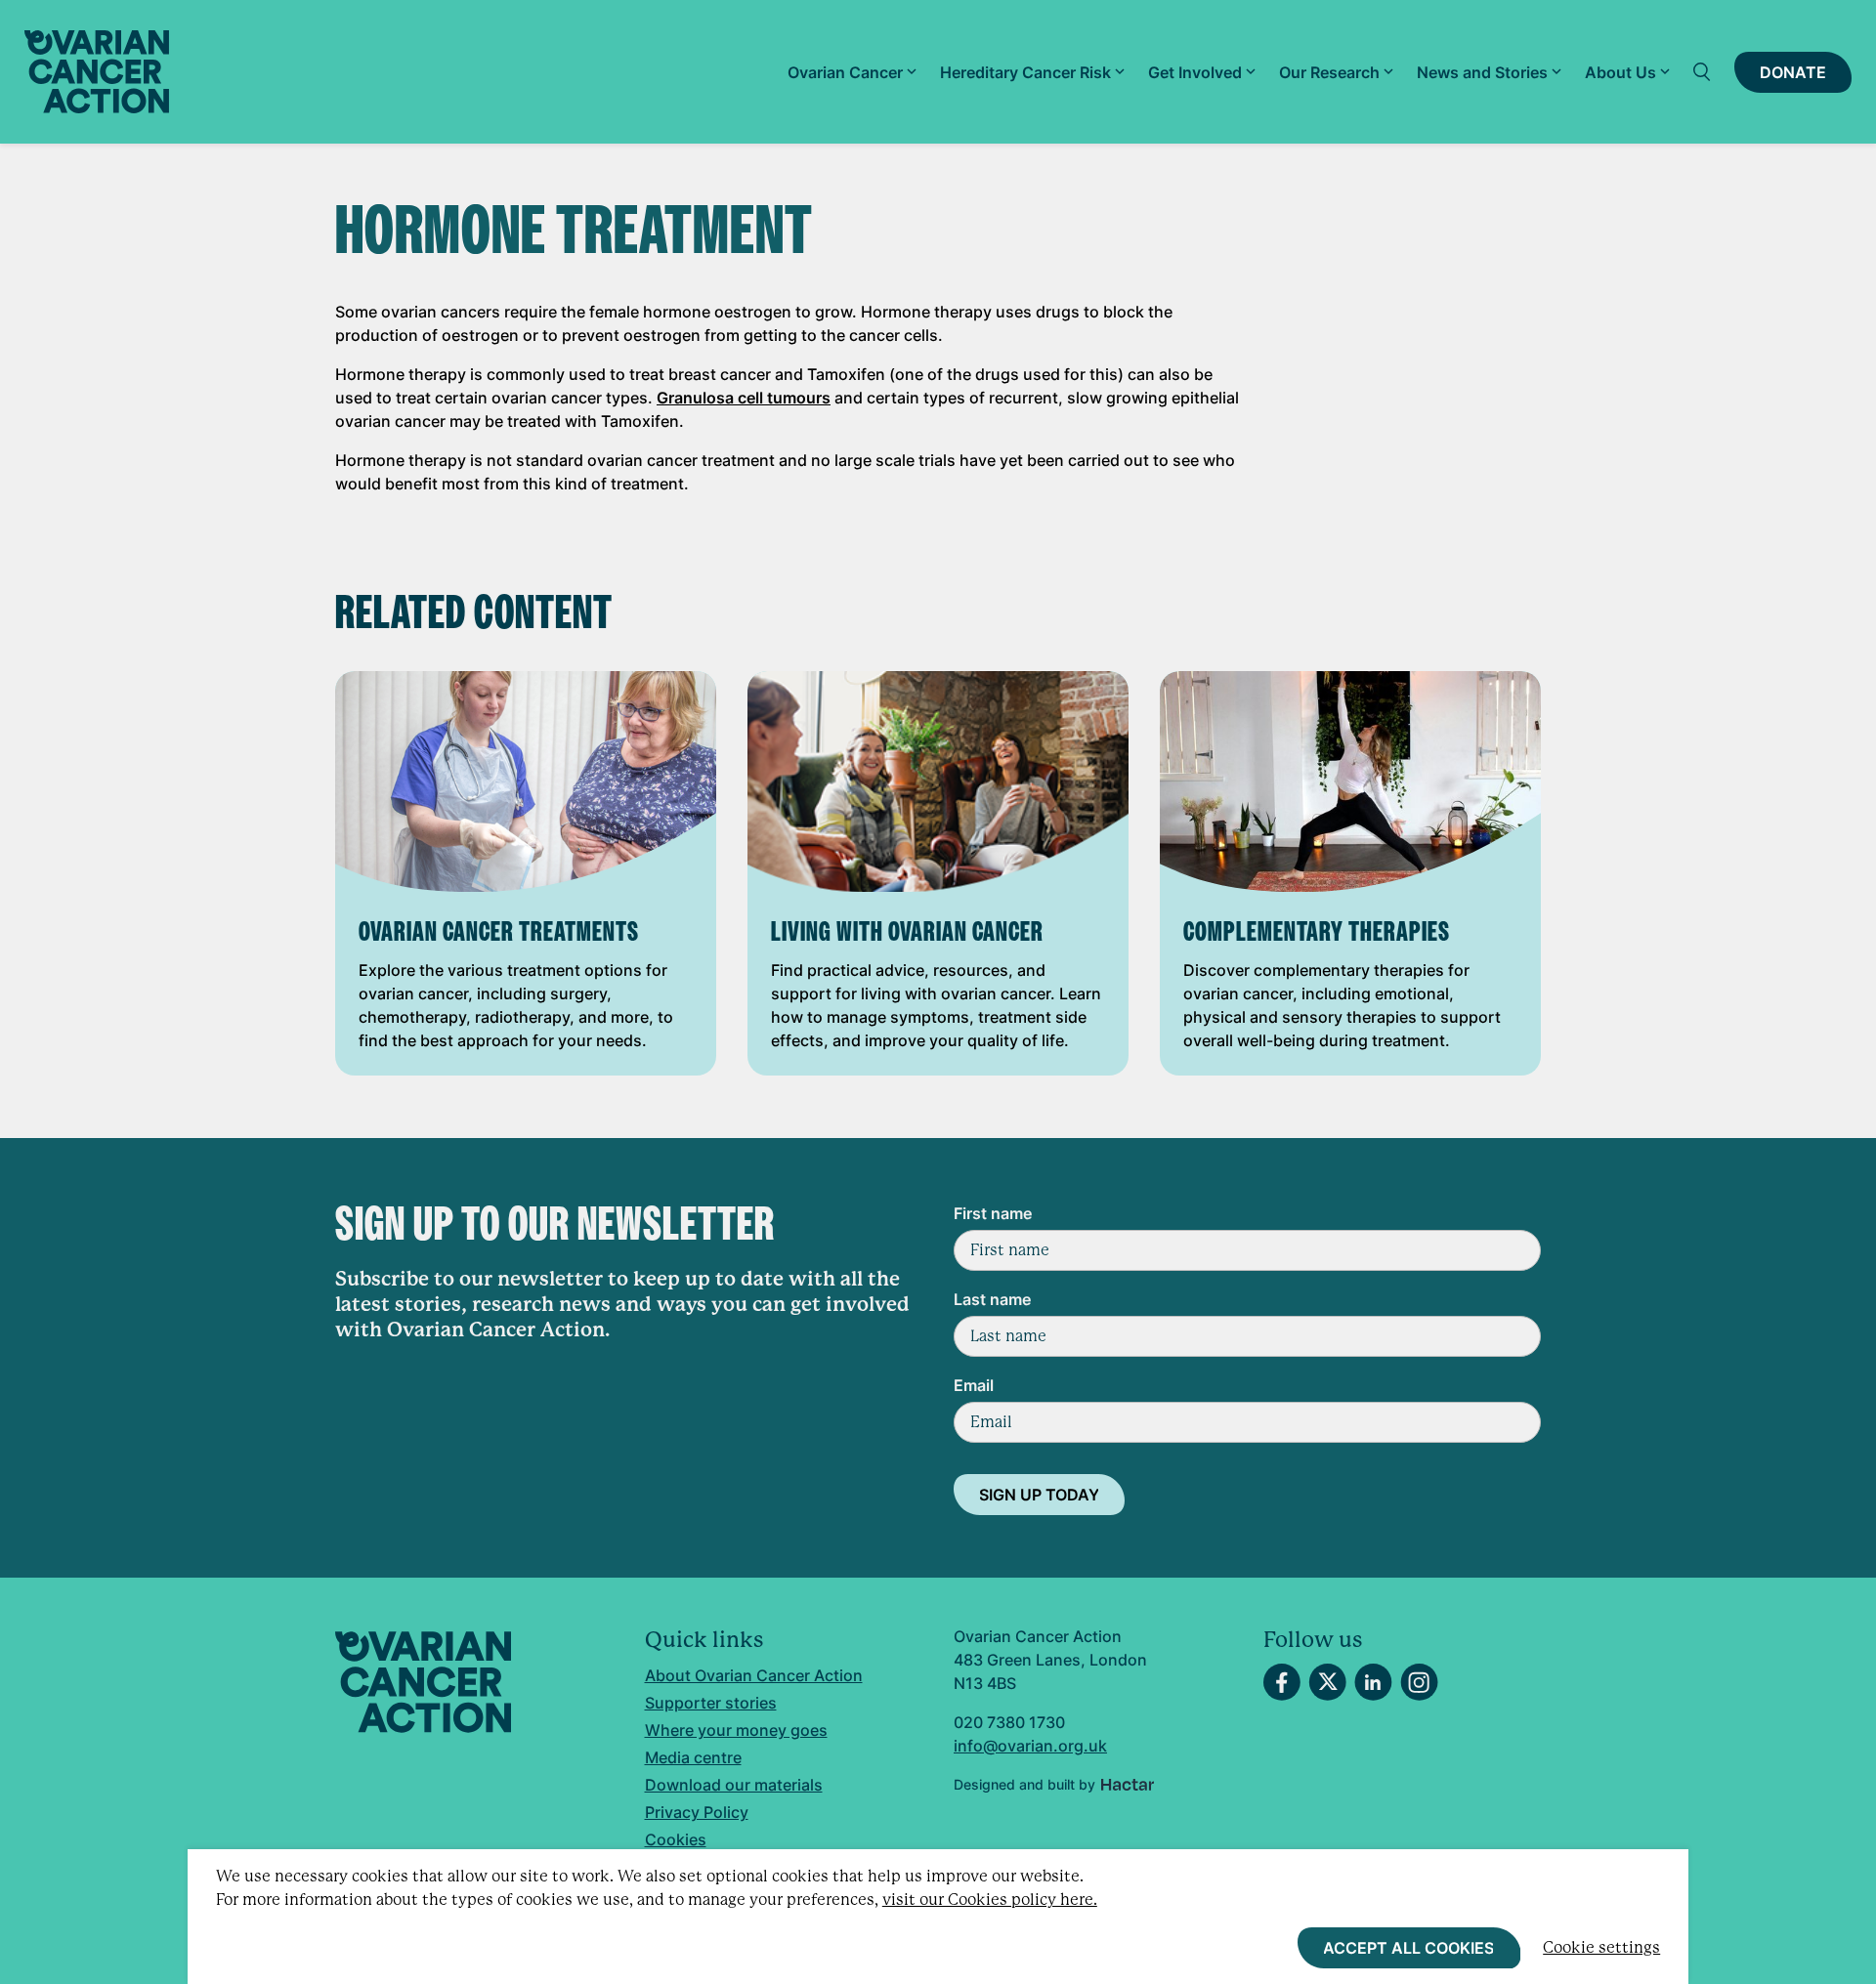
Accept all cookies (1408, 1948)
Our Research (1329, 72)
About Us (1620, 72)
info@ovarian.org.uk (1030, 1746)
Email (974, 1385)
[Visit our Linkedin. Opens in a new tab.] (1373, 1682)
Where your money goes (736, 1730)
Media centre (693, 1757)
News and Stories (1482, 72)
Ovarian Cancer (845, 72)
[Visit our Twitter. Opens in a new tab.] (1327, 1682)
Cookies (676, 1839)
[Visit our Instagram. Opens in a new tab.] (1419, 1682)
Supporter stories (711, 1703)
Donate (1793, 72)
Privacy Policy (697, 1812)
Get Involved (1195, 72)
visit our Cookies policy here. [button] (990, 1900)
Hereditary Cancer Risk (1025, 72)
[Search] (1702, 72)
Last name (992, 1299)
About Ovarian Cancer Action (754, 1675)
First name (993, 1213)
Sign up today (1039, 1495)
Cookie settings (1601, 1947)
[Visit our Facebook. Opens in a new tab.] (1282, 1682)
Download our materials (734, 1785)
